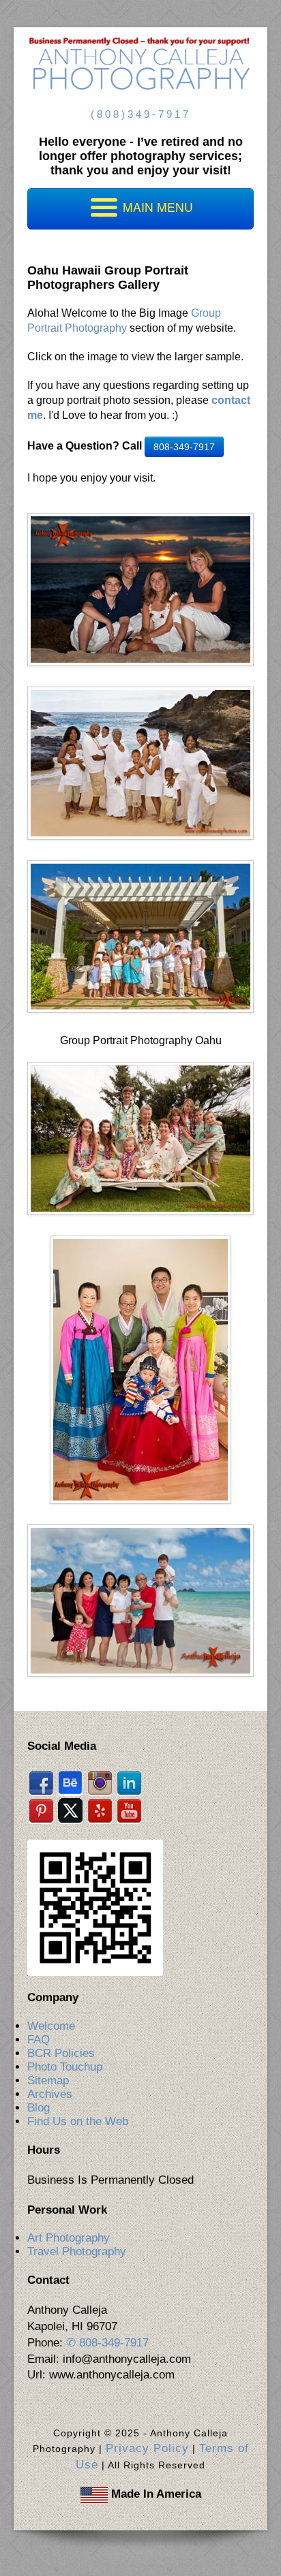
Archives (50, 2094)
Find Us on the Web (78, 2121)
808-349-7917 (184, 447)
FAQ (39, 2040)
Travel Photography (77, 2251)
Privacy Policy (147, 2448)
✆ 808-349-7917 (107, 2343)
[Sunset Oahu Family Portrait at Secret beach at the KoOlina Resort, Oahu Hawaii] (140, 589)
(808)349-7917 (141, 114)
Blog (39, 2108)
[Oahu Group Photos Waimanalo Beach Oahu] (140, 1600)
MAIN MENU (156, 207)
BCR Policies (61, 2053)
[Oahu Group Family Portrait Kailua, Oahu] (140, 936)
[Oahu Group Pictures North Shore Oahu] (140, 1138)
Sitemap (48, 2080)
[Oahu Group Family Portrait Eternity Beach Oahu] (140, 762)
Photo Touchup (65, 2067)
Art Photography (69, 2238)
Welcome (51, 2026)
